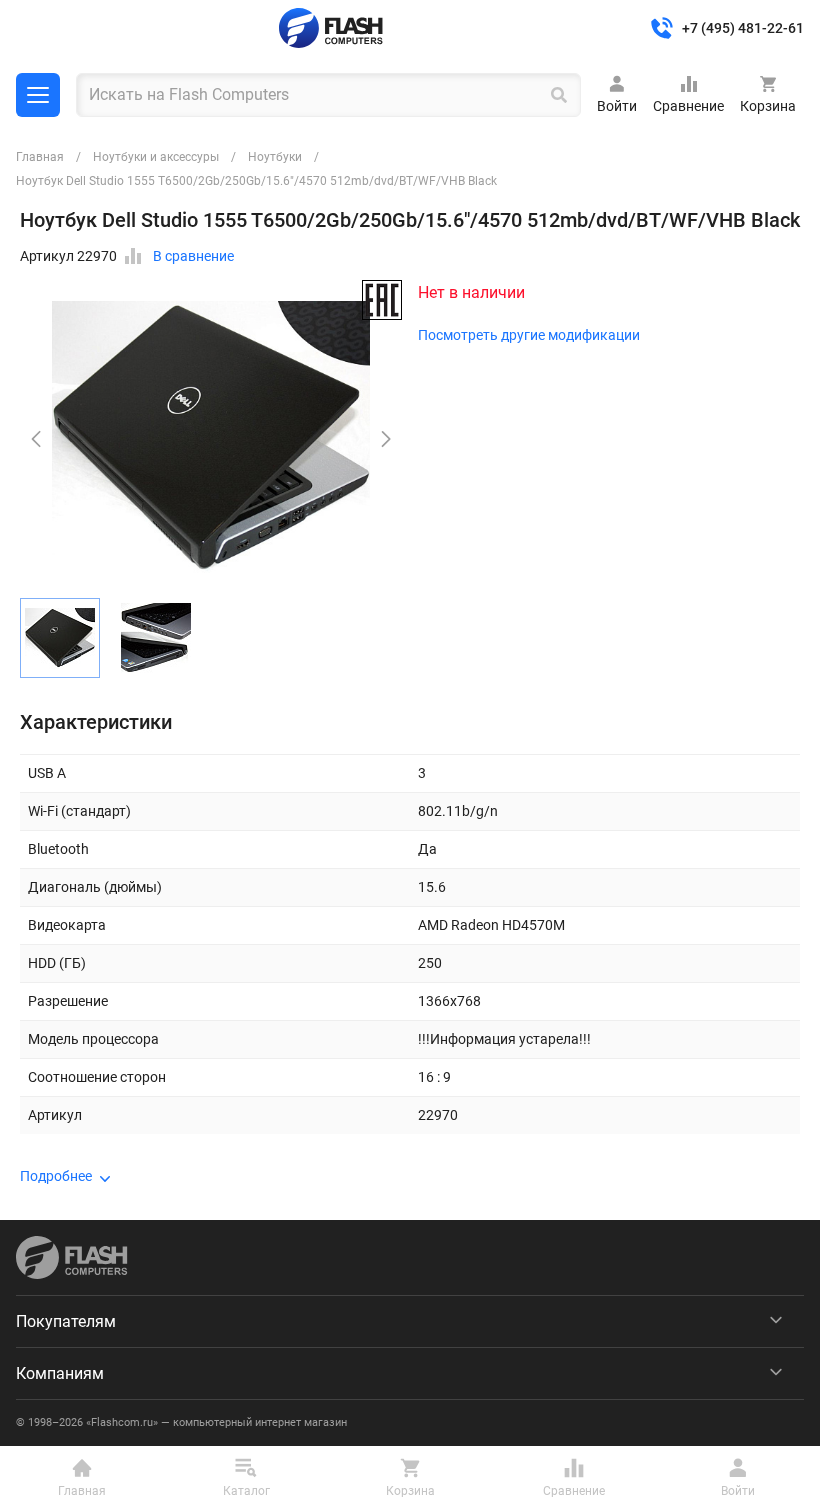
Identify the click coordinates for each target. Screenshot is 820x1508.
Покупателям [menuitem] (66, 1321)
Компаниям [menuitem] (60, 1373)
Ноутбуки (275, 157)
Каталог (38, 95)
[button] (386, 439)
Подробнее (56, 1176)
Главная (40, 157)
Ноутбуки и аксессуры (156, 157)
